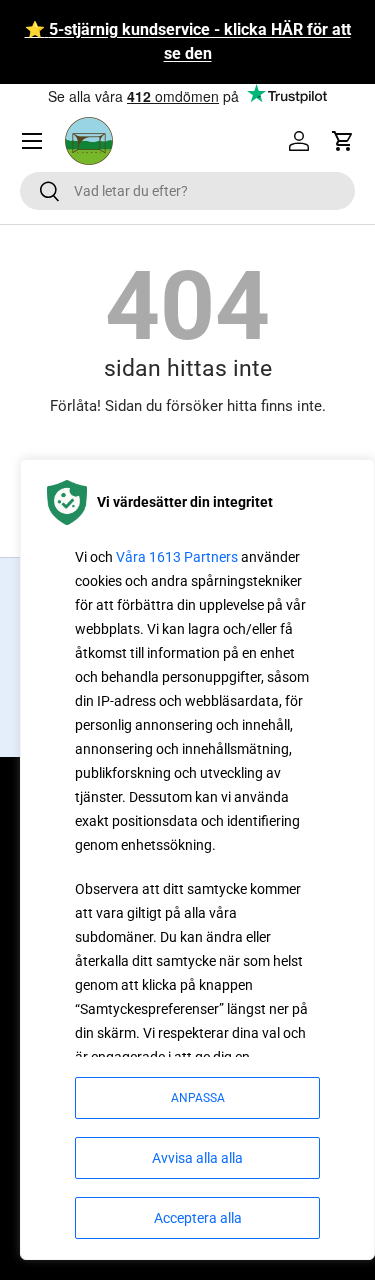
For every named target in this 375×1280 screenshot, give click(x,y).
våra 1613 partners (177, 557)
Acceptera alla (198, 1218)
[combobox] (187, 191)
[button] (343, 141)
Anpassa (198, 1098)
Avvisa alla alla (197, 1158)
